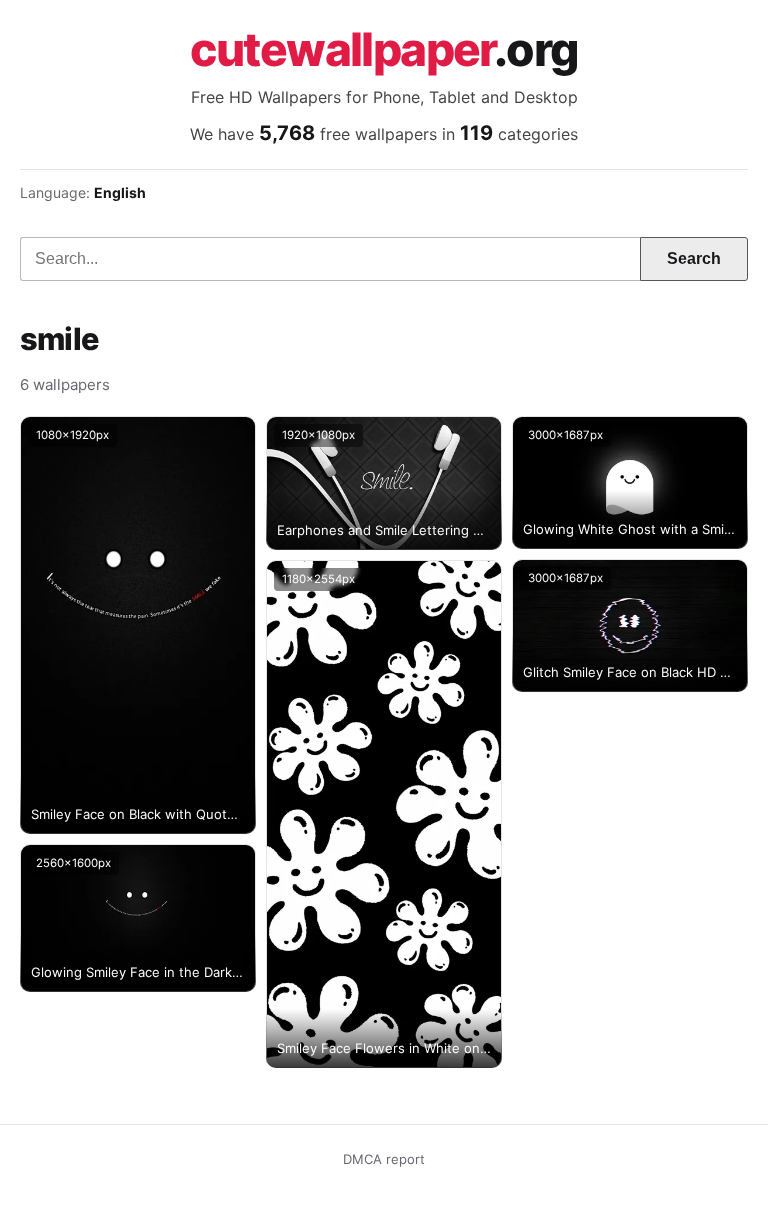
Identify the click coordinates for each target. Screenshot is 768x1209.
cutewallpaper (384, 49)
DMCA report (384, 1159)
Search (694, 258)
